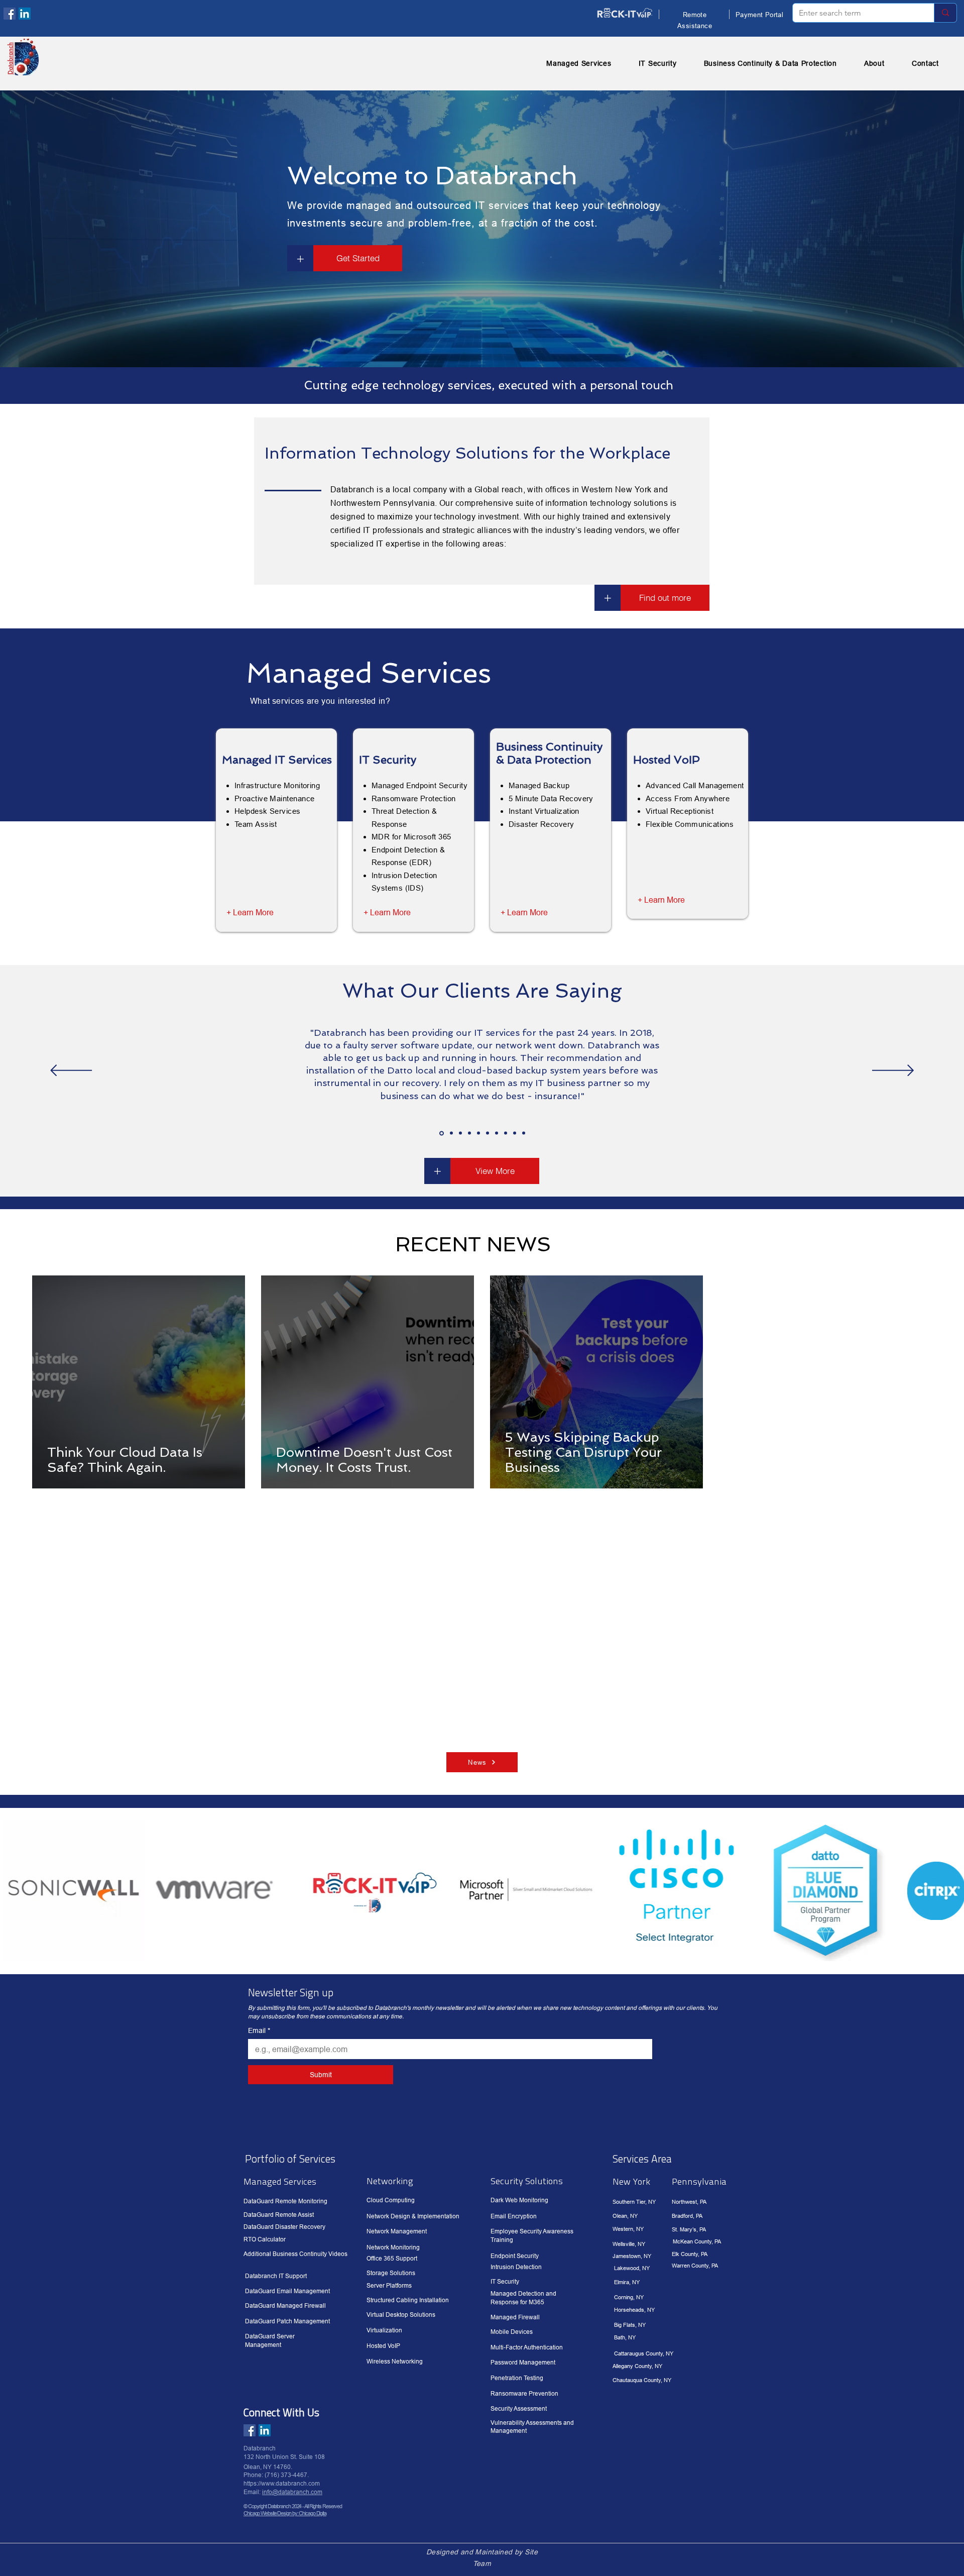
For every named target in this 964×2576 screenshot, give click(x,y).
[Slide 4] (469, 1133)
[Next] (893, 1071)
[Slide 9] (515, 1133)
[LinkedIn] (25, 14)
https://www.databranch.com (282, 2483)
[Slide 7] (497, 1133)
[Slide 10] (524, 1133)
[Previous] (71, 1071)
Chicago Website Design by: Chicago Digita (285, 2513)
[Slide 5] (478, 1133)
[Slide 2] (451, 1133)
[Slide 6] (488, 1133)
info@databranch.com (292, 2492)
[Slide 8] (506, 1133)
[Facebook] (10, 14)
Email (259, 2030)
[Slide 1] (442, 1133)
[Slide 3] (460, 1133)
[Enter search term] (945, 13)
